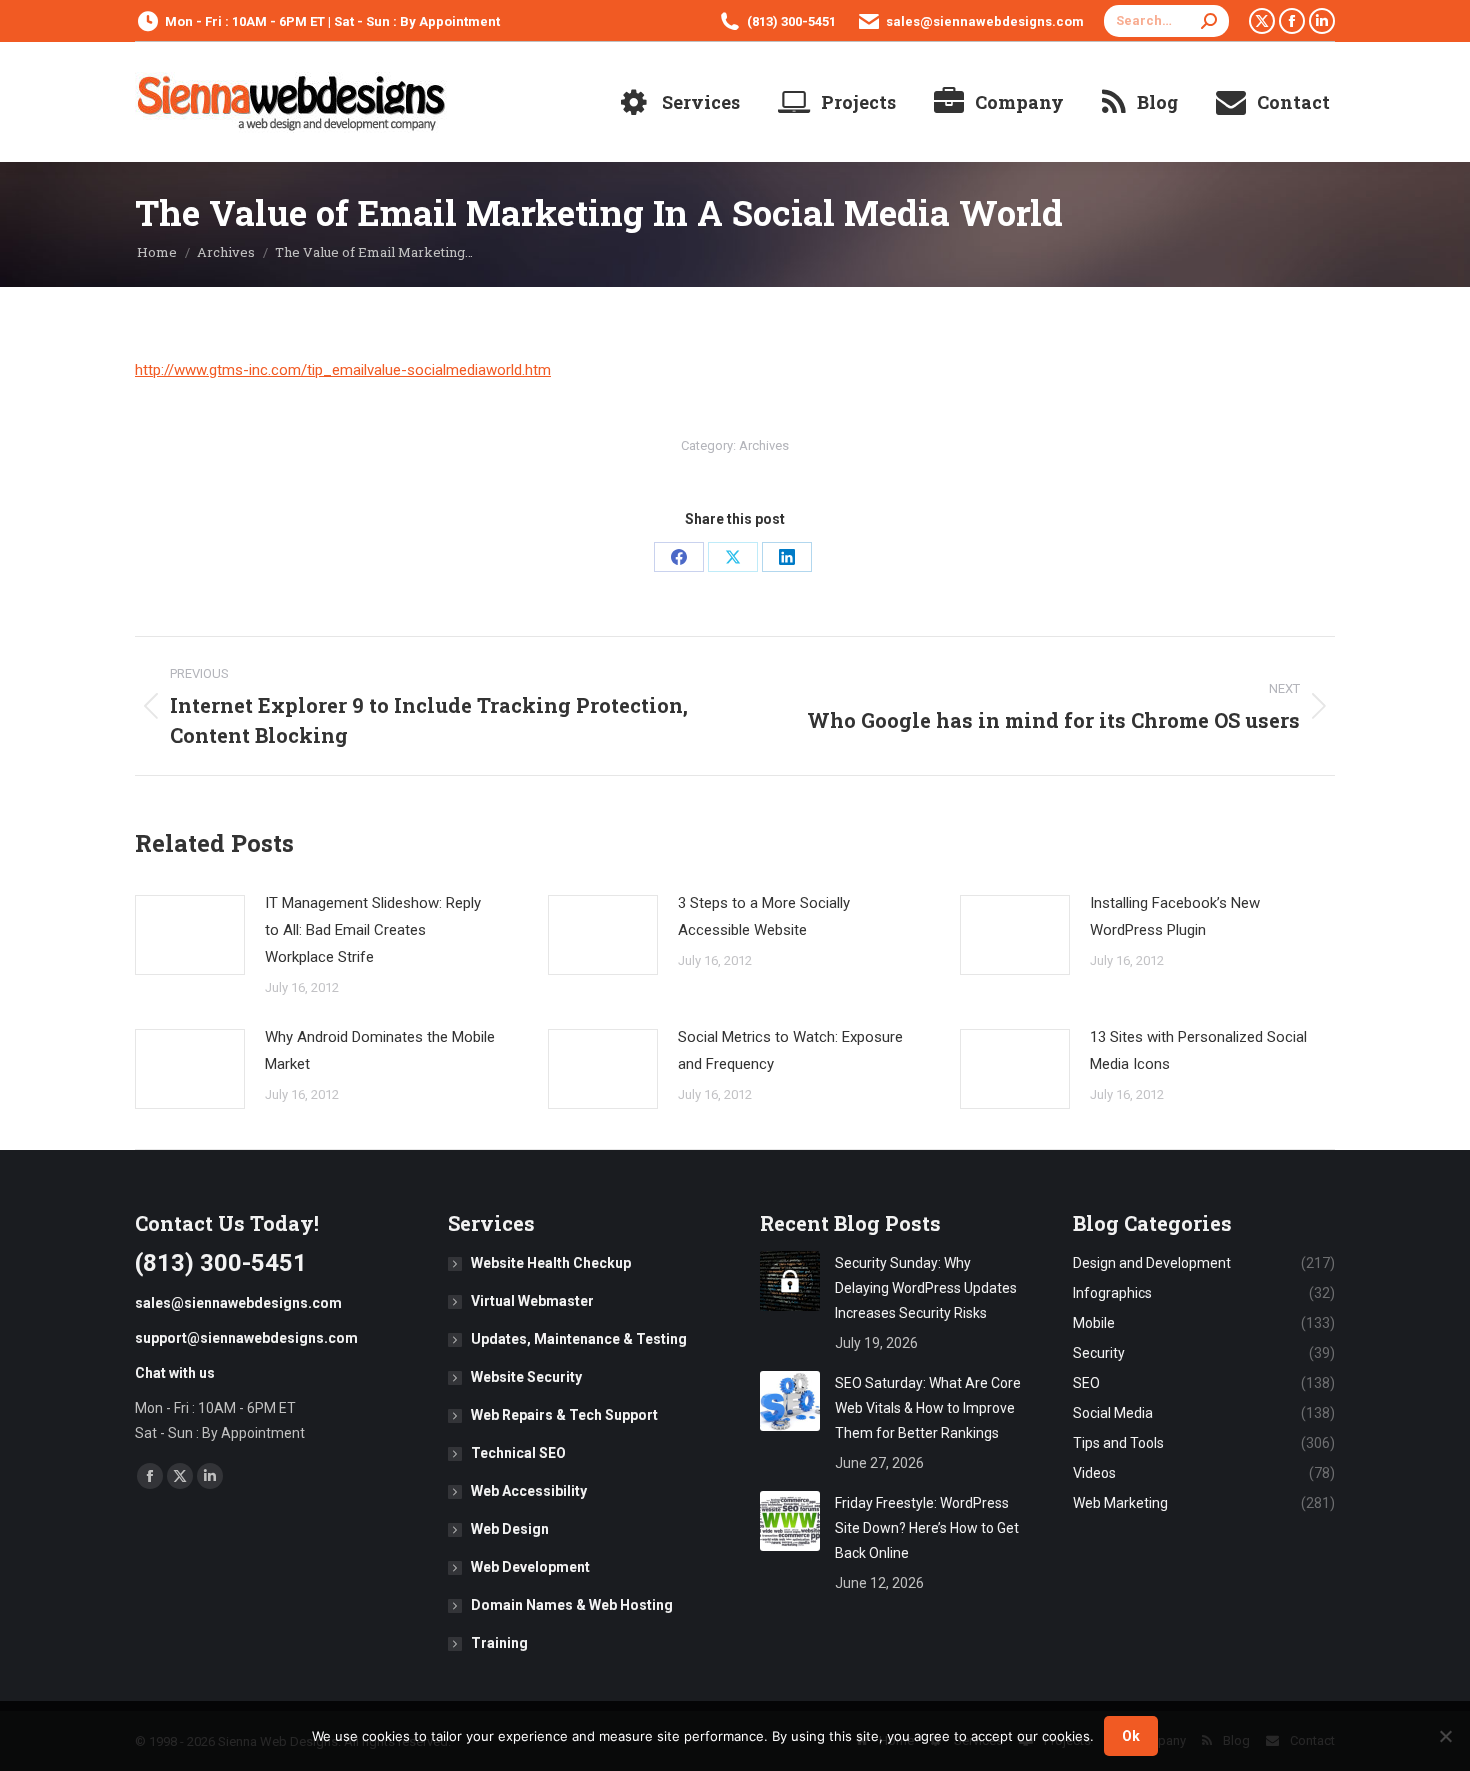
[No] (1445, 1736)
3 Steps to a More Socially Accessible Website (764, 916)
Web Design (510, 1529)
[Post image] (190, 935)
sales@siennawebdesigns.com (985, 21)
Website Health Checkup (551, 1263)
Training (499, 1643)
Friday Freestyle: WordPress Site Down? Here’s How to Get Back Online (927, 1528)
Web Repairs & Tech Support (564, 1415)
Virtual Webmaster (532, 1301)
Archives (764, 445)
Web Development (530, 1567)
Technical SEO (518, 1453)
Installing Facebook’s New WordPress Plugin (1175, 916)
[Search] (1209, 21)
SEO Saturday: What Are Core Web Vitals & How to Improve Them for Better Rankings (928, 1408)
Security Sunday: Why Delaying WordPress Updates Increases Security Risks (926, 1288)
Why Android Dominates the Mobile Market (380, 1050)
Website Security (526, 1377)
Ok (1131, 1736)
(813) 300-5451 (791, 21)
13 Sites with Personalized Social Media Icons (1198, 1050)
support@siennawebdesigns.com (246, 1338)
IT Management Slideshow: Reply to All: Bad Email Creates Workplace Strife (373, 930)
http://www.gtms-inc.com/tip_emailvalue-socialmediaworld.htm (343, 370)
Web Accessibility (529, 1491)
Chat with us (175, 1373)
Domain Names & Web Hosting (572, 1605)
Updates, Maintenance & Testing (579, 1339)
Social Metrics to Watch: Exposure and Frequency (790, 1050)
